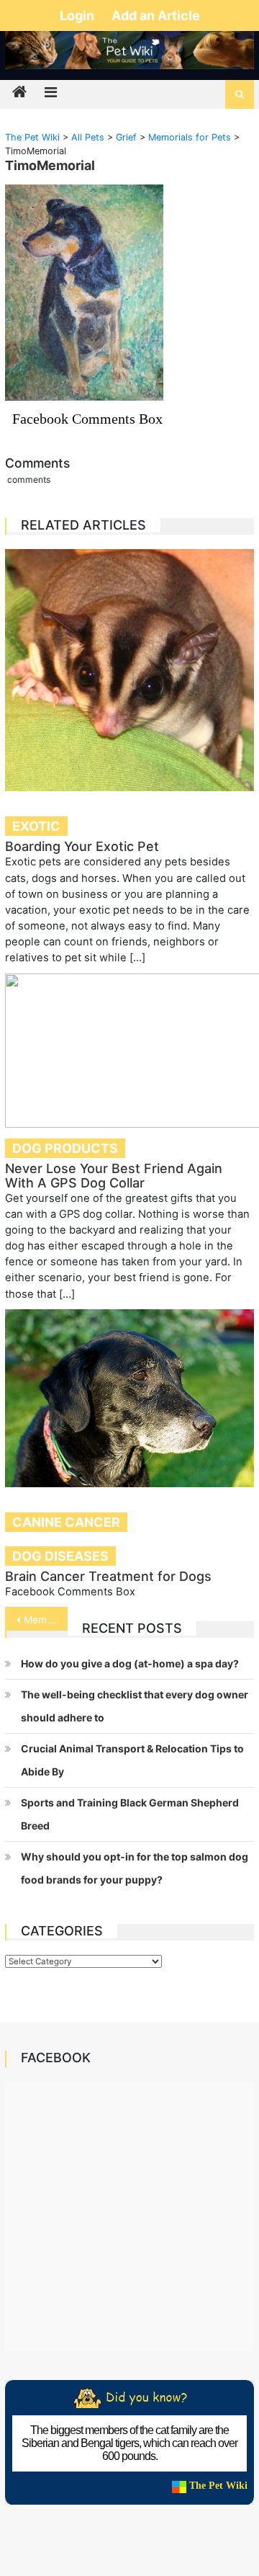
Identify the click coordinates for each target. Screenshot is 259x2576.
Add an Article (156, 15)
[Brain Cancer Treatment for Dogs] (129, 1398)
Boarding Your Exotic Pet (82, 846)
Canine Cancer (66, 1522)
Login (78, 15)
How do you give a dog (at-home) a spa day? (130, 1663)
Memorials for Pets (45, 1619)
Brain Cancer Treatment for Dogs (108, 1576)
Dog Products (65, 1148)
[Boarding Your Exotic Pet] (129, 670)
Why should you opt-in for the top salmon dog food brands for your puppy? (135, 1868)
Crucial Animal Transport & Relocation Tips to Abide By (132, 1760)
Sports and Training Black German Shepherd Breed (130, 1814)
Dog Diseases (60, 1556)
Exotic (36, 826)
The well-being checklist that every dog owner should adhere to (135, 1706)
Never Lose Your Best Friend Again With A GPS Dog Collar (114, 1176)
